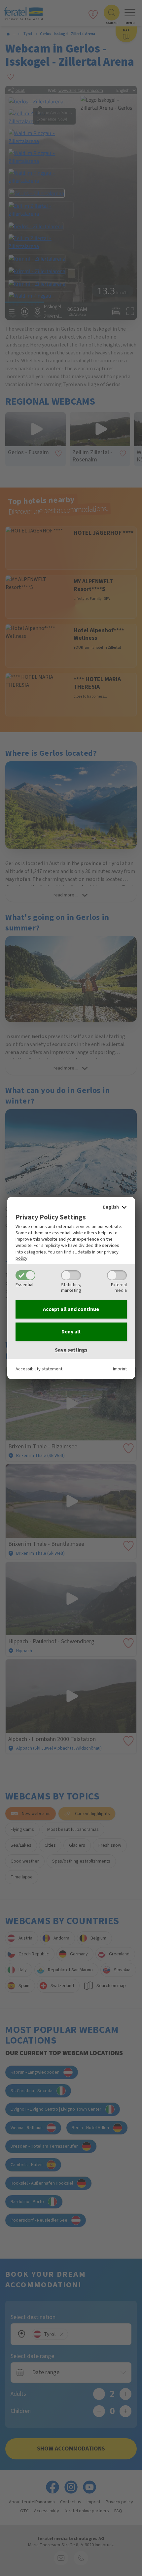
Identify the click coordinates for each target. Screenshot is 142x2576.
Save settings (71, 1350)
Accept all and (71, 1309)
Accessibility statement (39, 1369)
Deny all (71, 1332)
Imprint (120, 1369)
